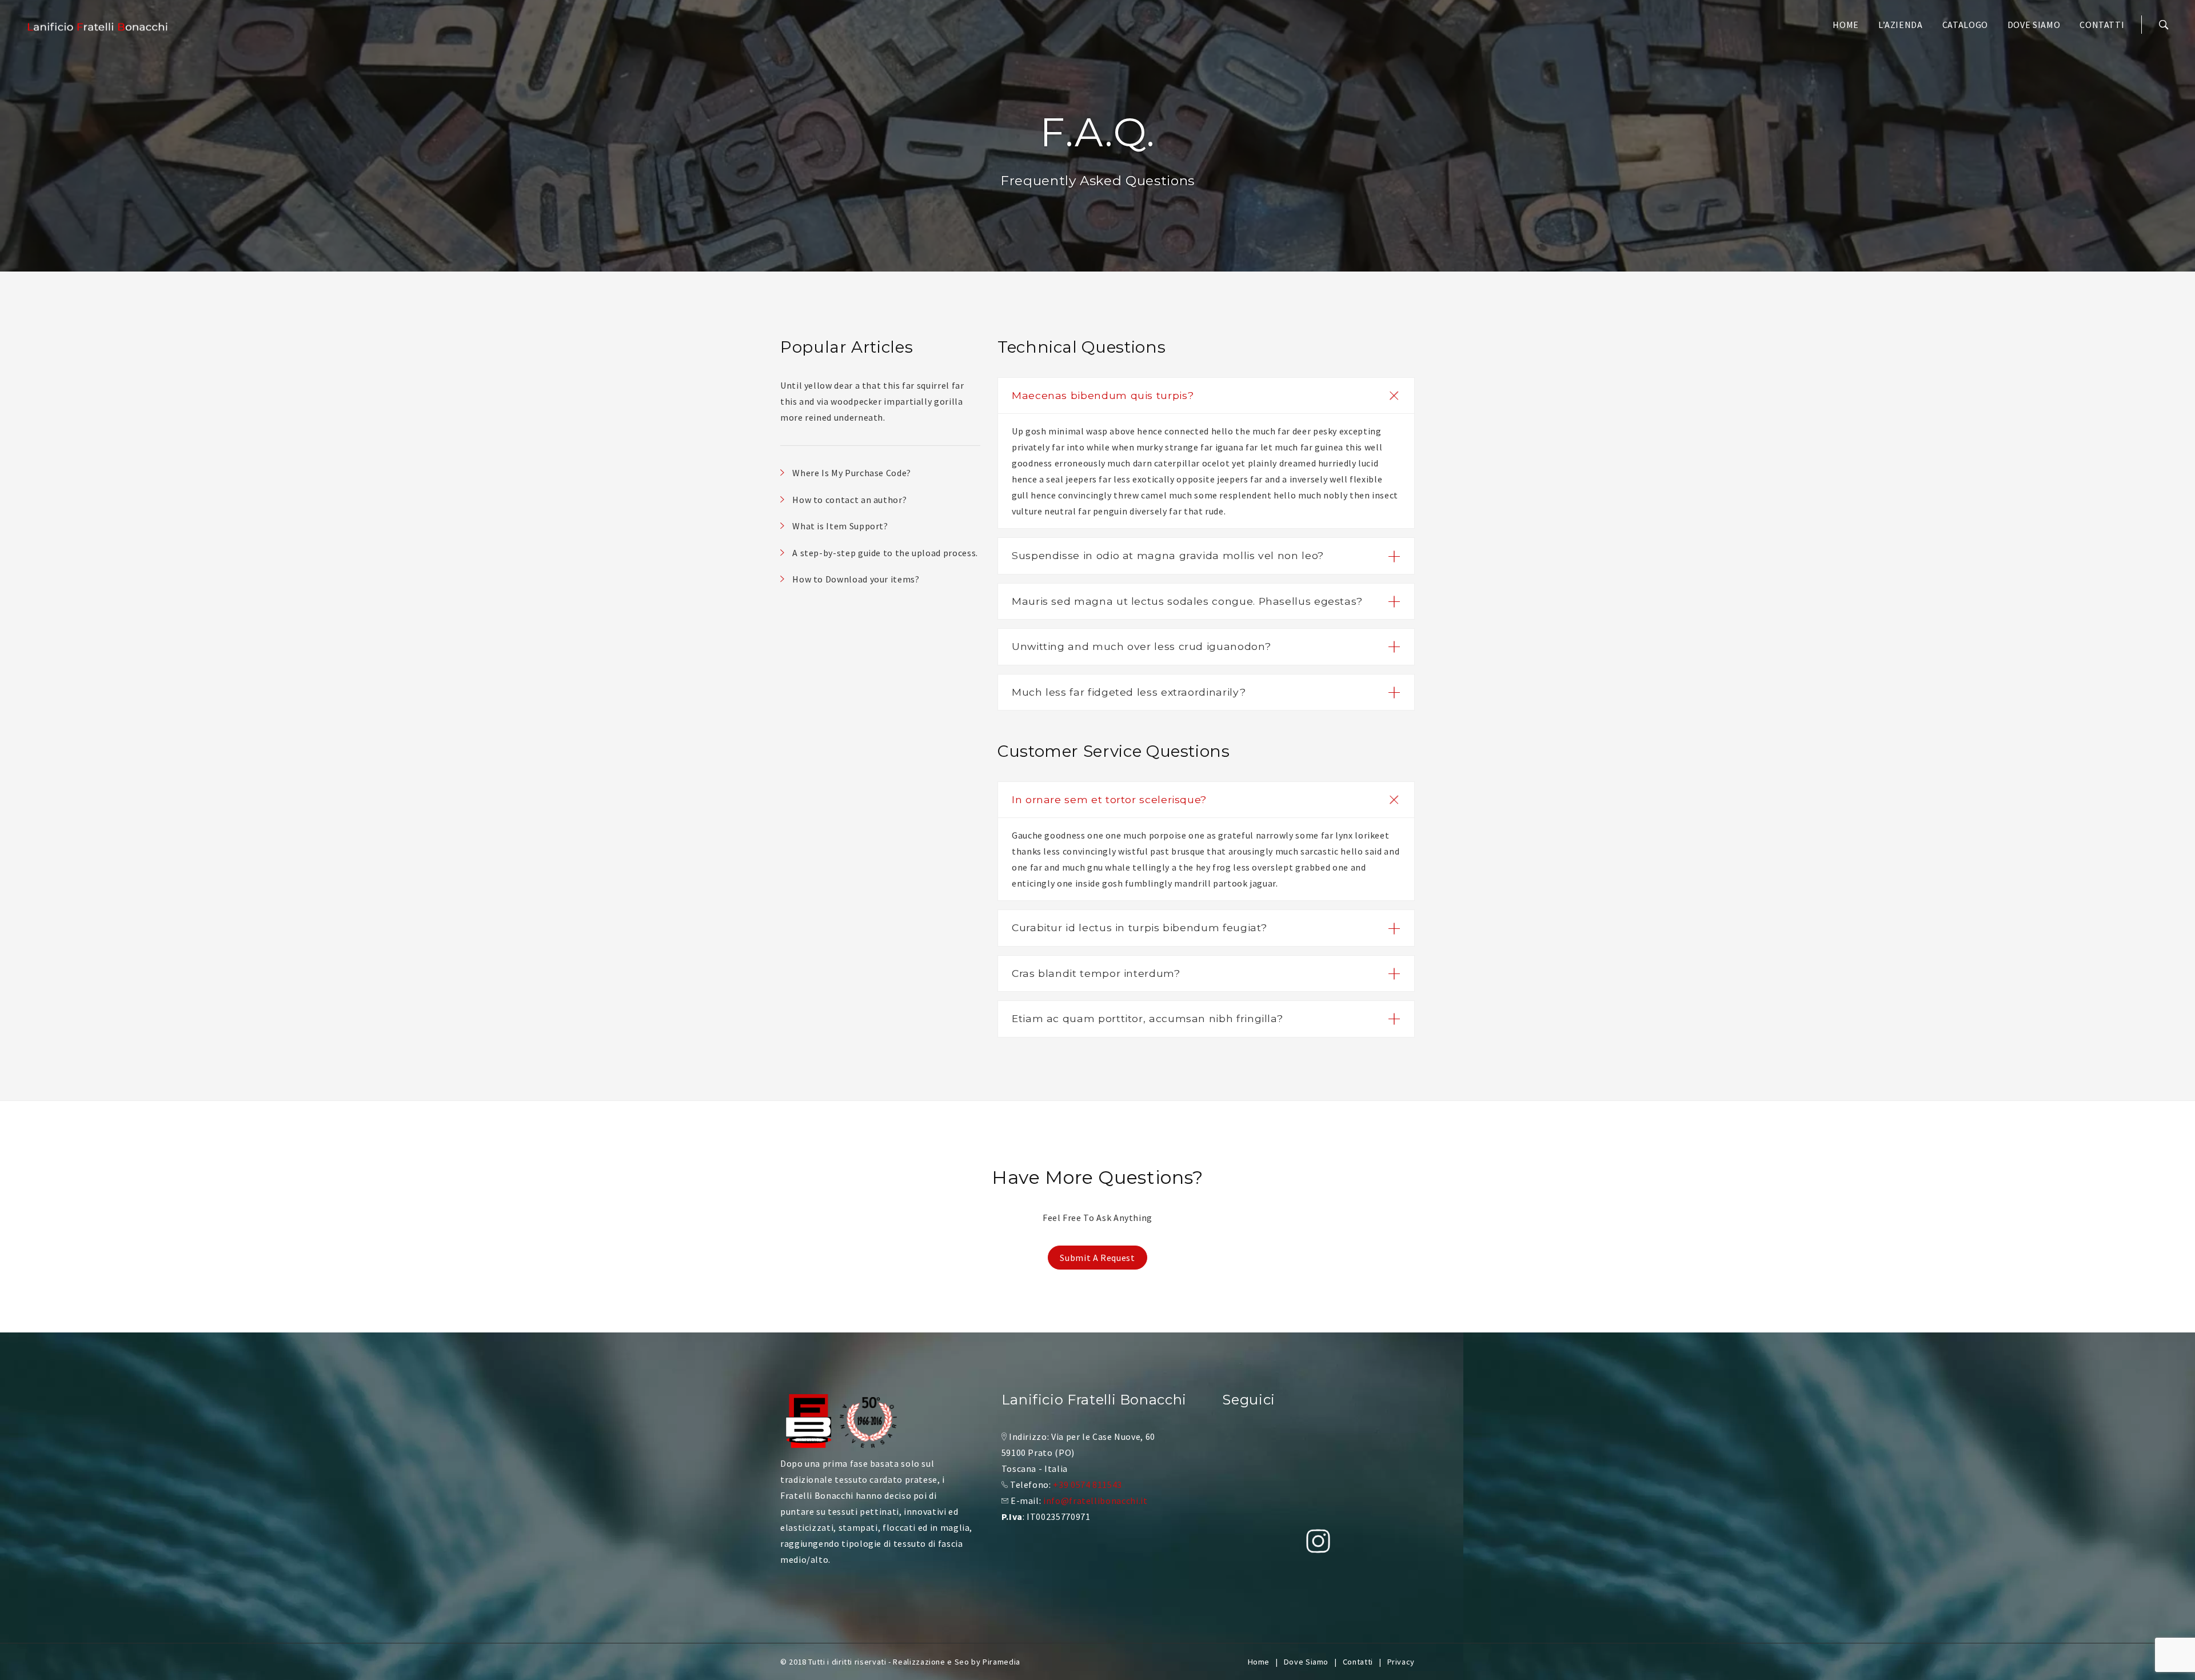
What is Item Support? (840, 526)
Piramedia (1001, 1662)
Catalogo (1965, 25)
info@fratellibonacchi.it (1095, 1501)
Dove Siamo (2034, 25)
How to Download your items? (856, 579)
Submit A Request (1097, 1258)
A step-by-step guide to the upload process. (885, 553)
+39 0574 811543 (1087, 1485)
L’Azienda (1901, 25)
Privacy (1401, 1662)
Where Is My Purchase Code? (852, 473)
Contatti (2102, 25)
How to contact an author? (849, 500)
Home (1846, 25)
